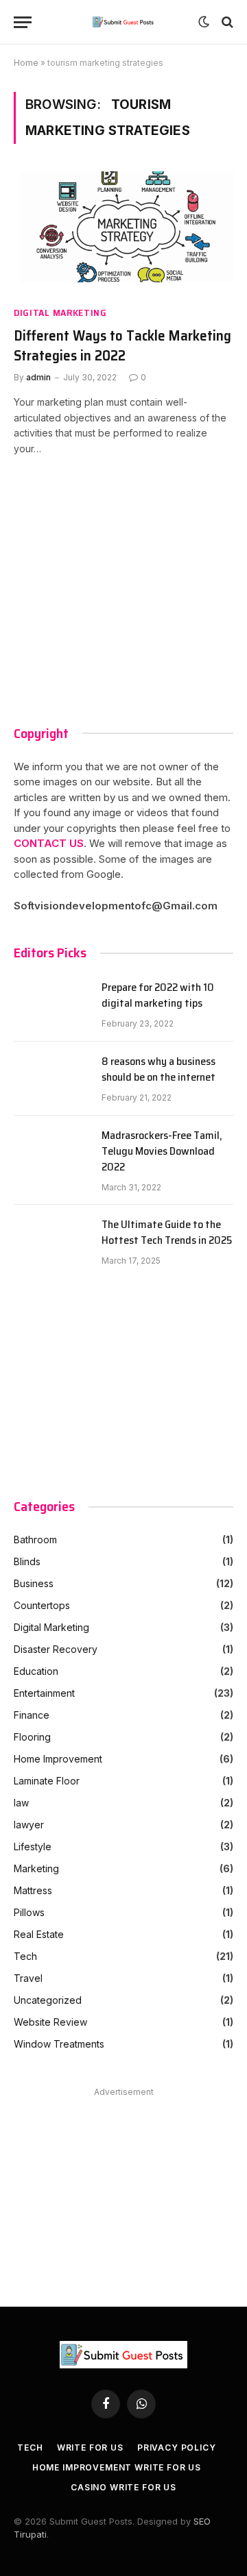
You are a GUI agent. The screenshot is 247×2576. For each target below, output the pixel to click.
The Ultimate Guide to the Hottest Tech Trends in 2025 (167, 1233)
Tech (25, 1956)
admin (38, 377)
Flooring (32, 1737)
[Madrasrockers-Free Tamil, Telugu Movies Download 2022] (51, 1153)
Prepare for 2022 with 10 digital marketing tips (158, 996)
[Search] (226, 22)
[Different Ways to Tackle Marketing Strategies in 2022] (123, 233)
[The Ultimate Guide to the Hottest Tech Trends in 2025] (51, 1242)
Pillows (29, 1912)
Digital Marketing (60, 313)
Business (34, 1583)
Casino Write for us (123, 2487)
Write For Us (90, 2448)
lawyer (29, 1825)
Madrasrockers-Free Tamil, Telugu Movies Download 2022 (162, 1152)
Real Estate (39, 1934)
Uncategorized (48, 2000)
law (21, 1803)
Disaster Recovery (56, 1649)
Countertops (42, 1605)
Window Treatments (59, 2044)
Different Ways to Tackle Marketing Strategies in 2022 (122, 346)
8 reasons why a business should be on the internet (158, 1070)
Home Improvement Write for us (117, 2467)
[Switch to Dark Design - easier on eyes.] (204, 22)
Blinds (27, 1561)
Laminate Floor (47, 1781)
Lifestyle (33, 1847)
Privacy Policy (177, 2448)
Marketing (36, 1868)
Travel (28, 1978)
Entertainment (44, 1693)
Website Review (50, 2022)
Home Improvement (58, 1759)
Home (26, 63)
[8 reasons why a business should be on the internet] (51, 1079)
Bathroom (35, 1540)
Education (36, 1671)
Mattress (33, 1890)
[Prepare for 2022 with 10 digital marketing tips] (51, 1005)
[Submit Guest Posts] (124, 22)
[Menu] (23, 22)
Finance (32, 1715)
